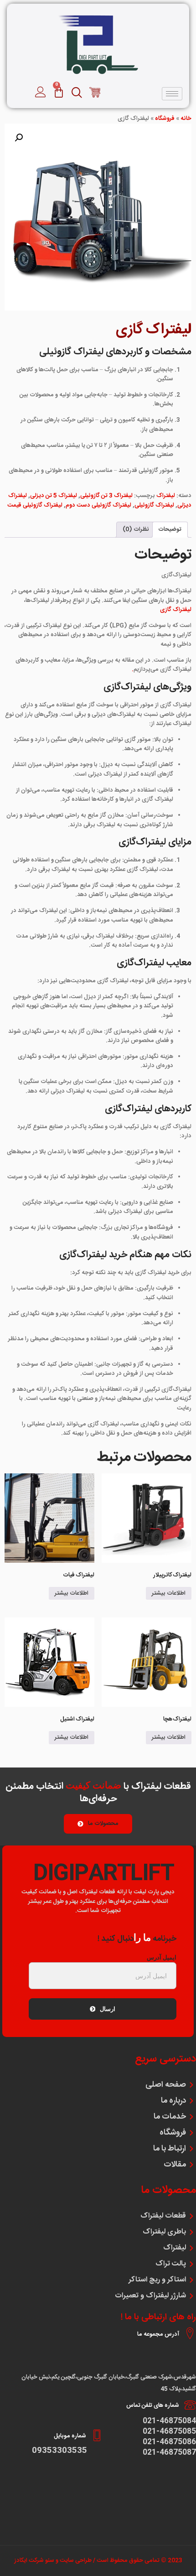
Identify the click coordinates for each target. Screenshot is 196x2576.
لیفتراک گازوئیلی (154, 505)
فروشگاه (165, 119)
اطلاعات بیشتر (169, 1593)
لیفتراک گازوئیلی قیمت (35, 505)
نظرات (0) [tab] (136, 529)
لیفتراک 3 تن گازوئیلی (106, 496)
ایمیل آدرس (162, 1957)
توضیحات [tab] (170, 529)
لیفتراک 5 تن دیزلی (54, 496)
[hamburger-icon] (172, 94)
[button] (19, 138)
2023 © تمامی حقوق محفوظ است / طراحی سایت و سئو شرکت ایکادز (98, 2560)
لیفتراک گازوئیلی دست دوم (98, 505)
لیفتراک (166, 496)
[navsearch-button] (95, 94)
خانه (186, 119)
